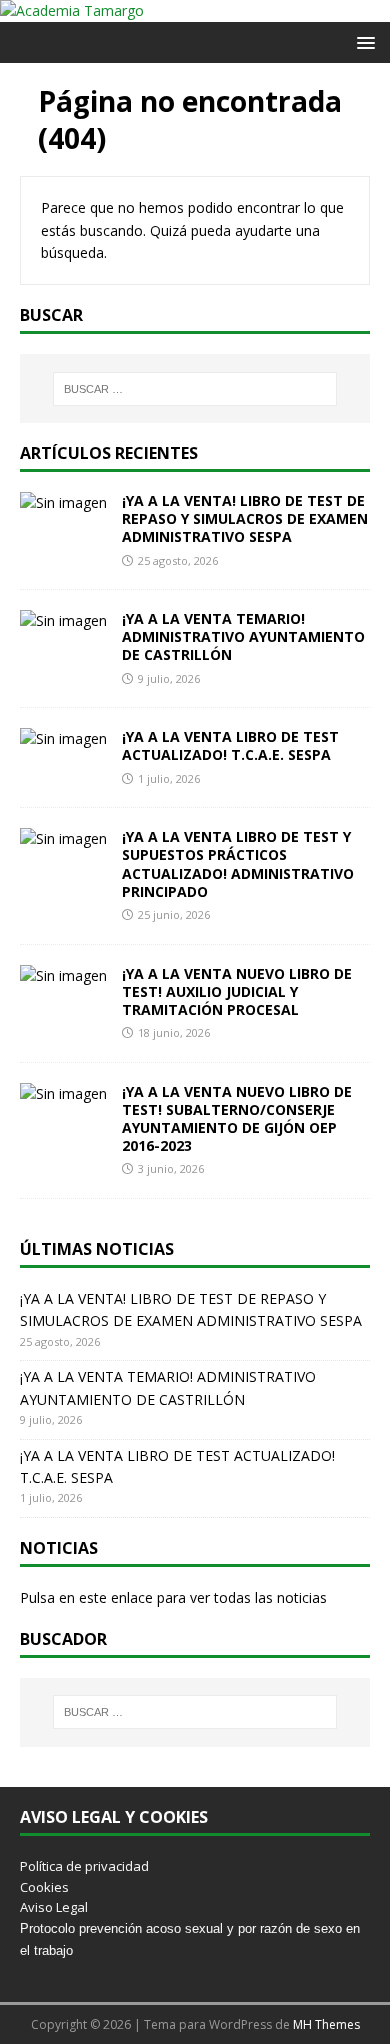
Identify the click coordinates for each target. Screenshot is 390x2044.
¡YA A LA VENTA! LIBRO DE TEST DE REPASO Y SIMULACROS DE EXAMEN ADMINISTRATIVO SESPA (245, 518)
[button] (362, 41)
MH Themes (326, 2024)
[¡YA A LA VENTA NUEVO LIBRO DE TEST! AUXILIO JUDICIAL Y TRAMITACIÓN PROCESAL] (63, 975)
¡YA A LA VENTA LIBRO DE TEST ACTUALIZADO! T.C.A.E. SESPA (230, 745)
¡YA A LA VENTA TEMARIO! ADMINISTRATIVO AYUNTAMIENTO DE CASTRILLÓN (243, 636)
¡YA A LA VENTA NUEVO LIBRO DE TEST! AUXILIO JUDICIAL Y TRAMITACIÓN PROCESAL (237, 991)
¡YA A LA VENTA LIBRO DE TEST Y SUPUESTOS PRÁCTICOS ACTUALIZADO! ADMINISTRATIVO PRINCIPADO (238, 864)
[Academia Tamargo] (72, 10)
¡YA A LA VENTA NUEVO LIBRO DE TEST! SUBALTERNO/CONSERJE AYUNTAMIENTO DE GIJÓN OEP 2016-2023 (237, 1119)
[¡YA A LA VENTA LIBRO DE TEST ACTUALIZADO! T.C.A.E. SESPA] (63, 738)
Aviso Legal (54, 1907)
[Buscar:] (195, 389)
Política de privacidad (84, 1866)
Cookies (44, 1887)
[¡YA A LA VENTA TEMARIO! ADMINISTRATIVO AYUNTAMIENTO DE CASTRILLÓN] (63, 620)
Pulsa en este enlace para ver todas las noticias (173, 1597)
